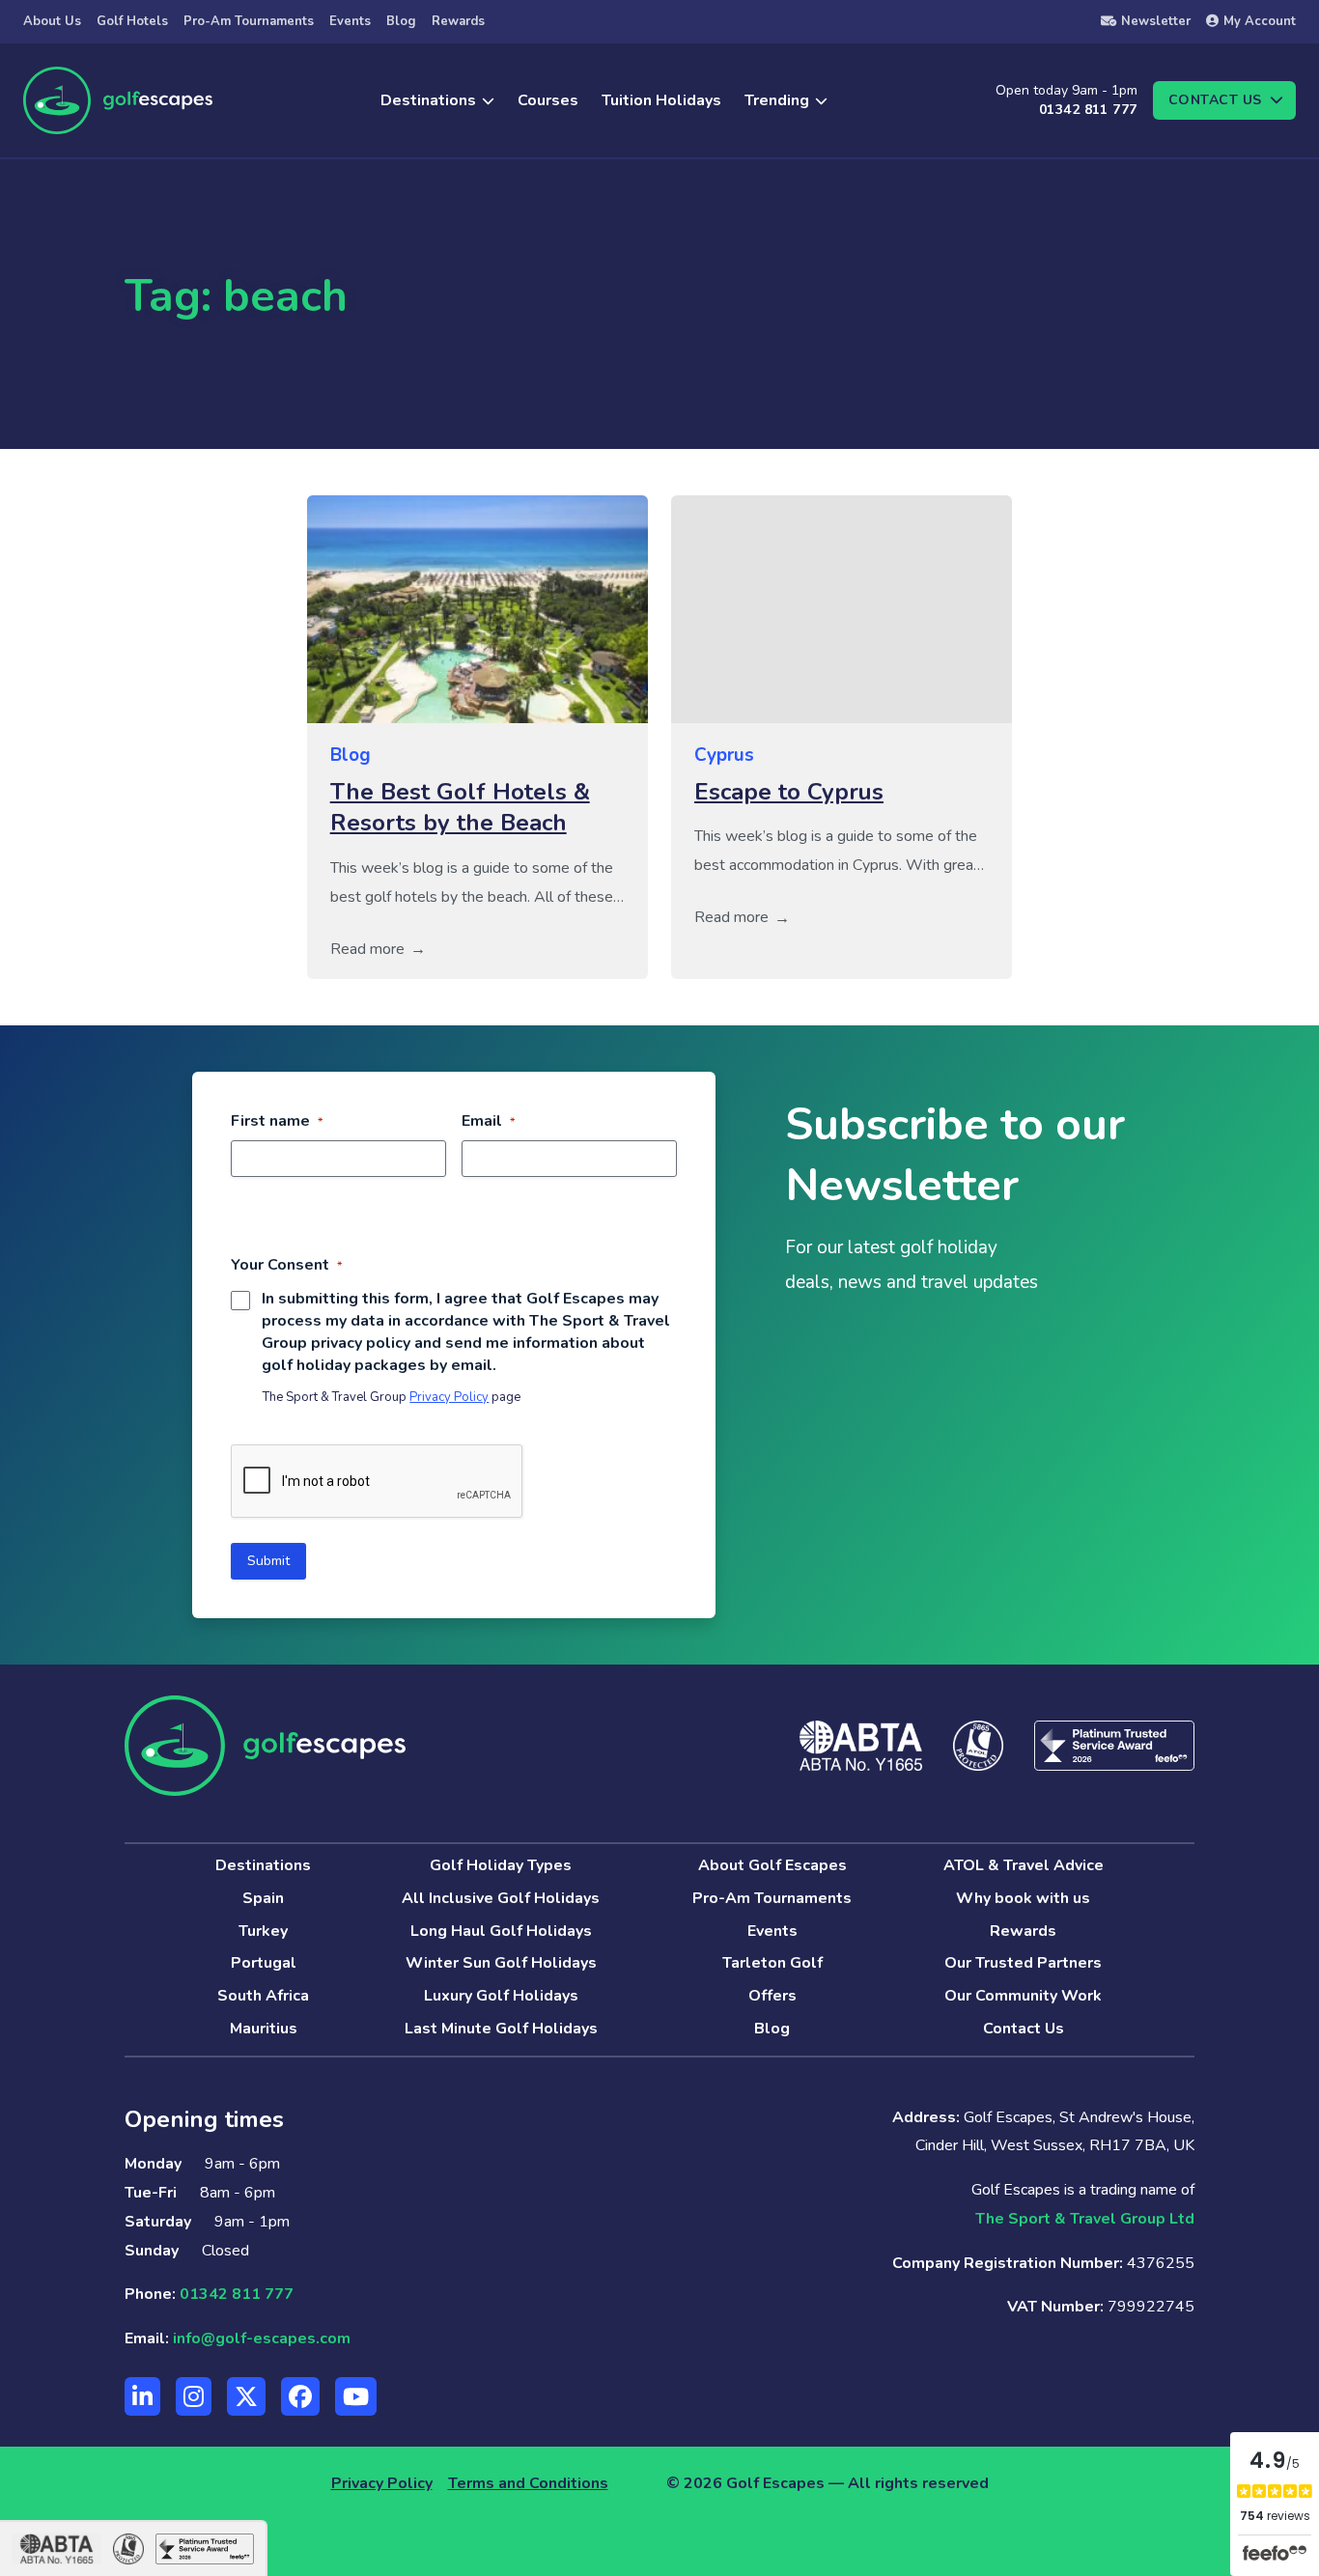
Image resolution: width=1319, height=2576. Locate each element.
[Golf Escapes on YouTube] (356, 2396)
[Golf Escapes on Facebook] (300, 2396)
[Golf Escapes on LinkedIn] (142, 2396)
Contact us (1215, 100)
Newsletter (1156, 21)
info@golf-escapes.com (262, 2338)
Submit (268, 1561)
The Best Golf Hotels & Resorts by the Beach (460, 808)
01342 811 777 (1088, 110)
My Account (1260, 21)
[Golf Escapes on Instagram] (194, 2396)
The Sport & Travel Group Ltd (1085, 2219)
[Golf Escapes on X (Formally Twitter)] (246, 2396)
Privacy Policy (449, 1397)
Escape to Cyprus (789, 792)
